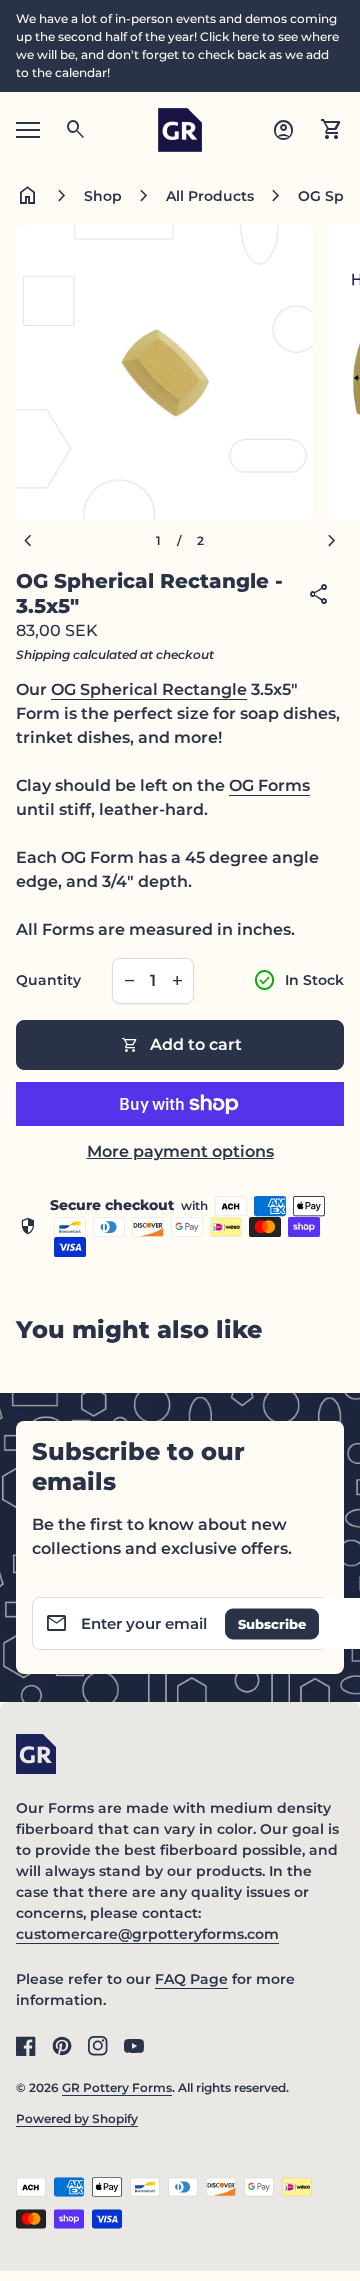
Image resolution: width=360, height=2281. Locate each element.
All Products (210, 196)
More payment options (180, 1151)
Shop (103, 196)
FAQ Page (191, 1979)
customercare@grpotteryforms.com (147, 1934)
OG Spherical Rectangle (149, 689)
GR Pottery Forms (117, 2087)
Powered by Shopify (77, 2118)
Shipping (43, 654)
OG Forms (269, 785)
